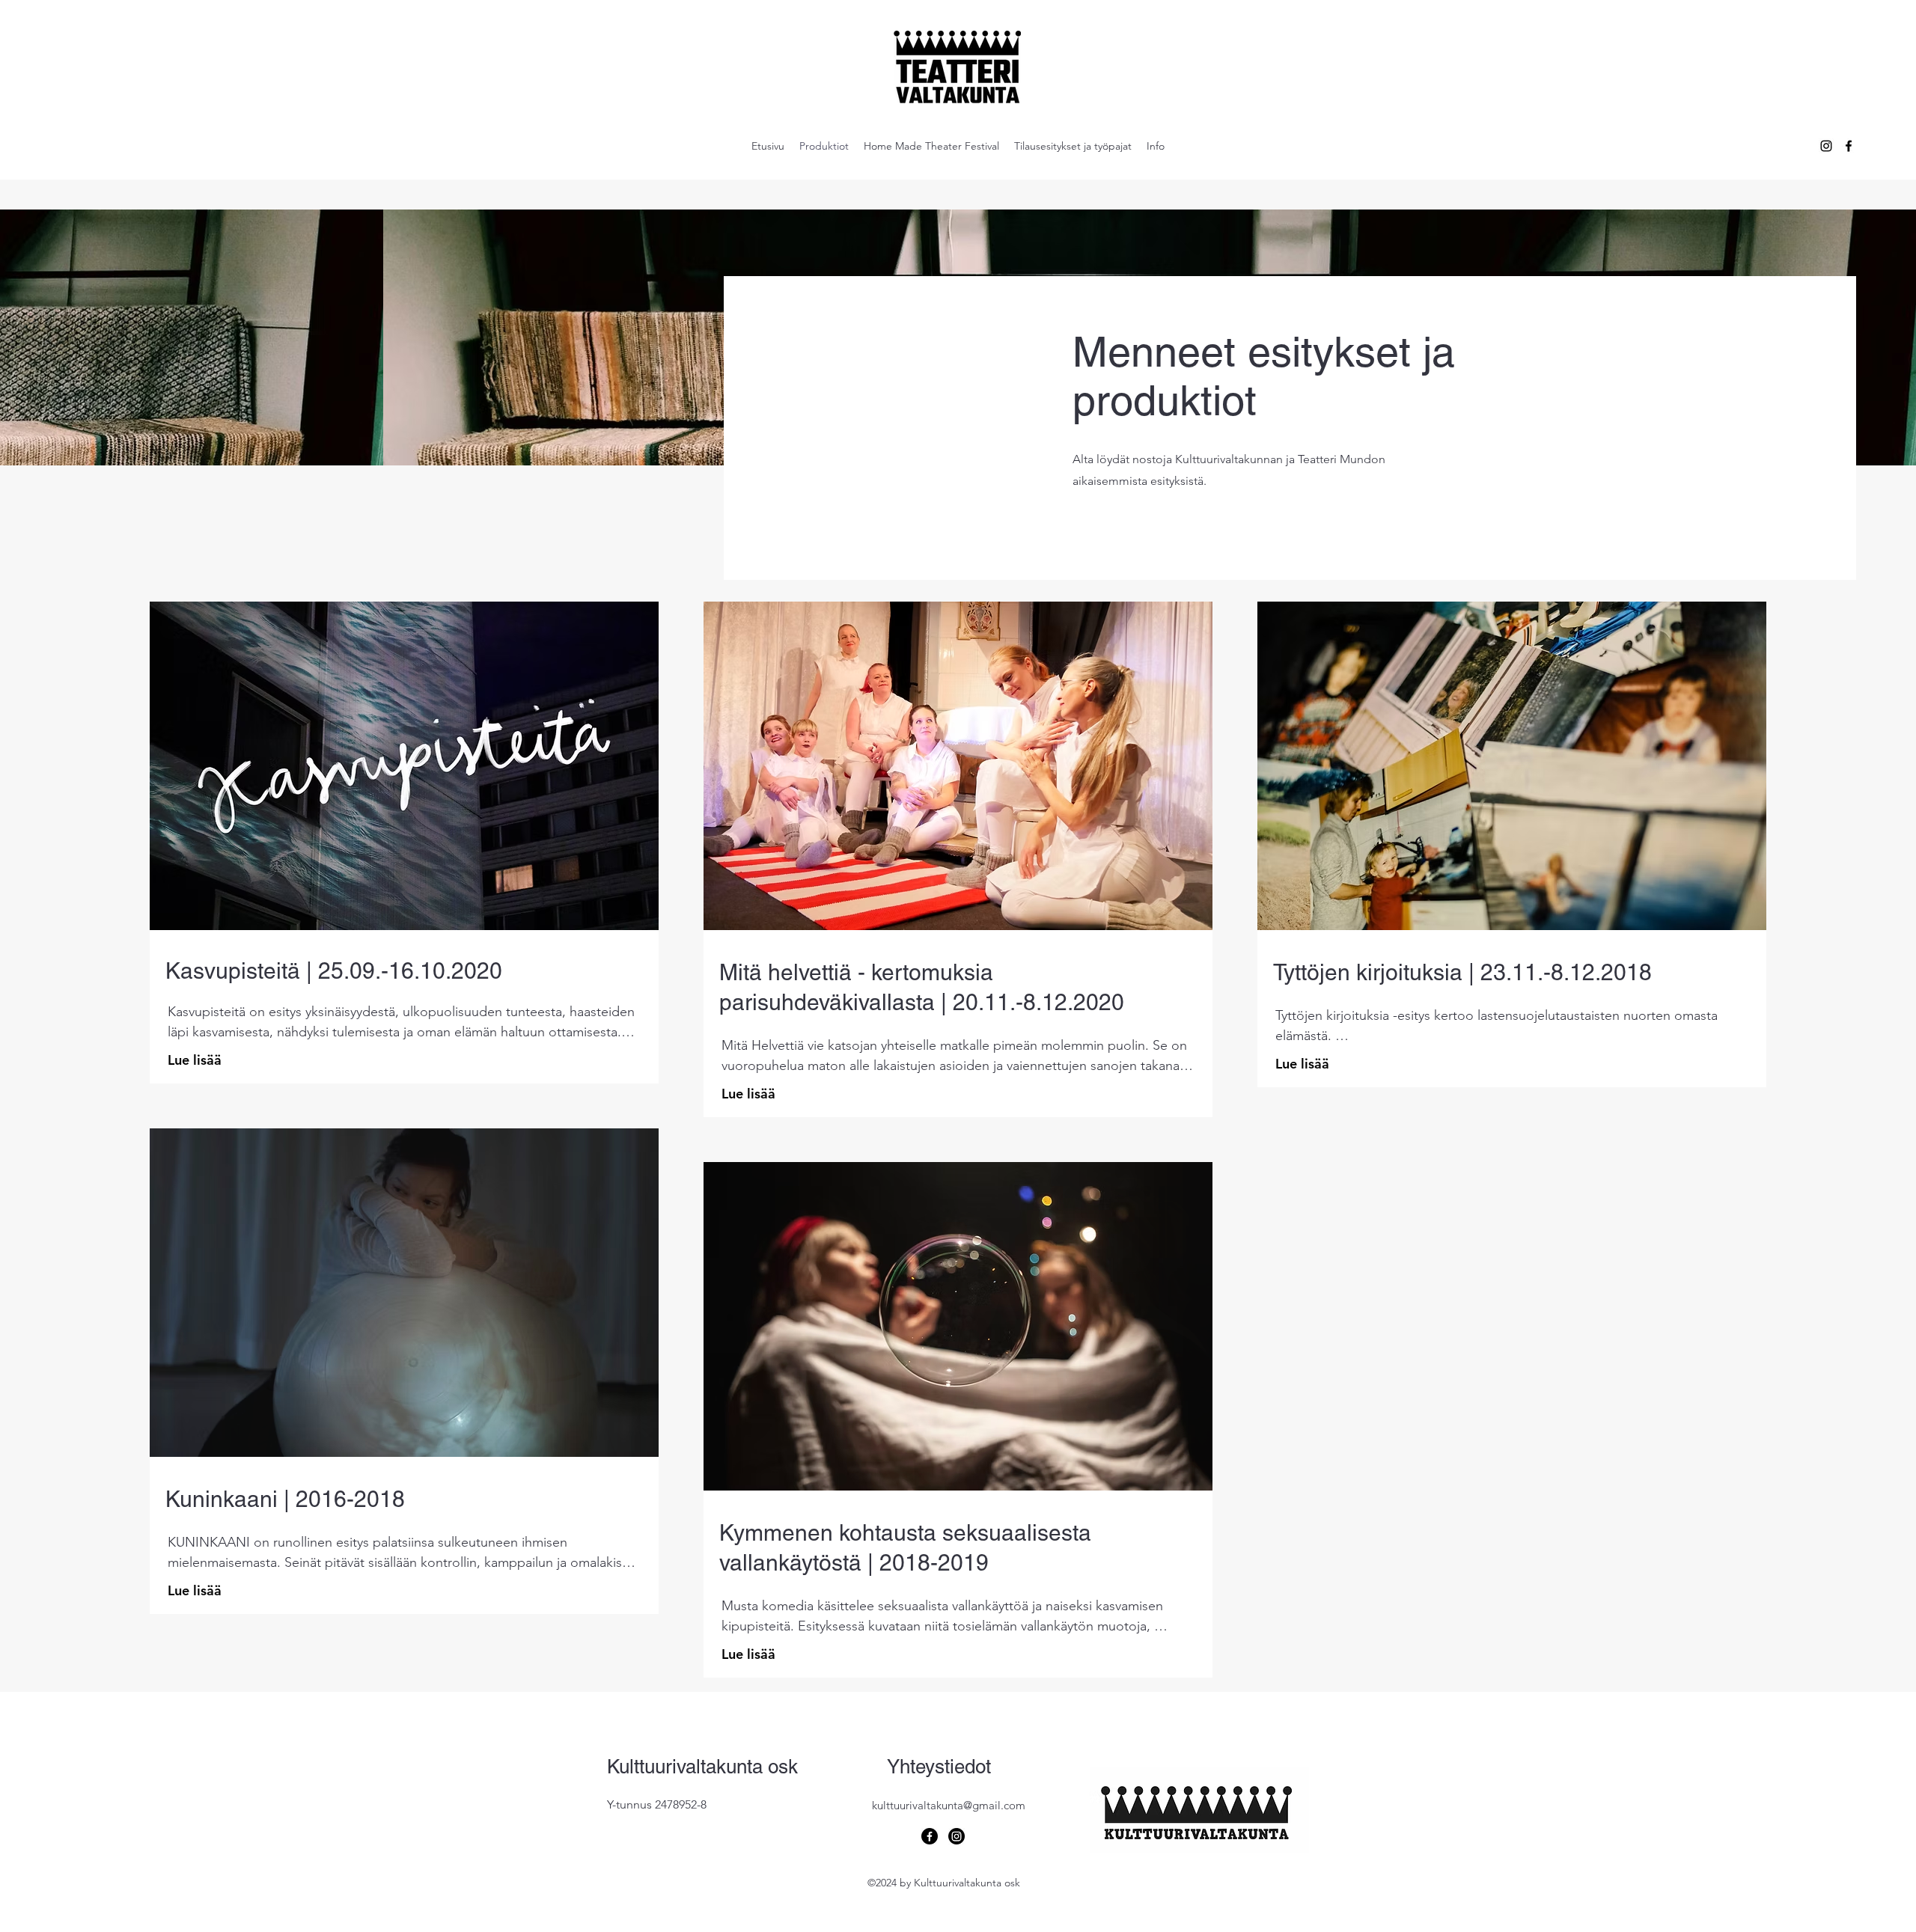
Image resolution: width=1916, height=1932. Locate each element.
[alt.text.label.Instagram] (1826, 146)
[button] (404, 766)
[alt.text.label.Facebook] (1849, 146)
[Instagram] (957, 1836)
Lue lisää (195, 1060)
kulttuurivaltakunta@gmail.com (949, 1805)
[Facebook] (930, 1836)
